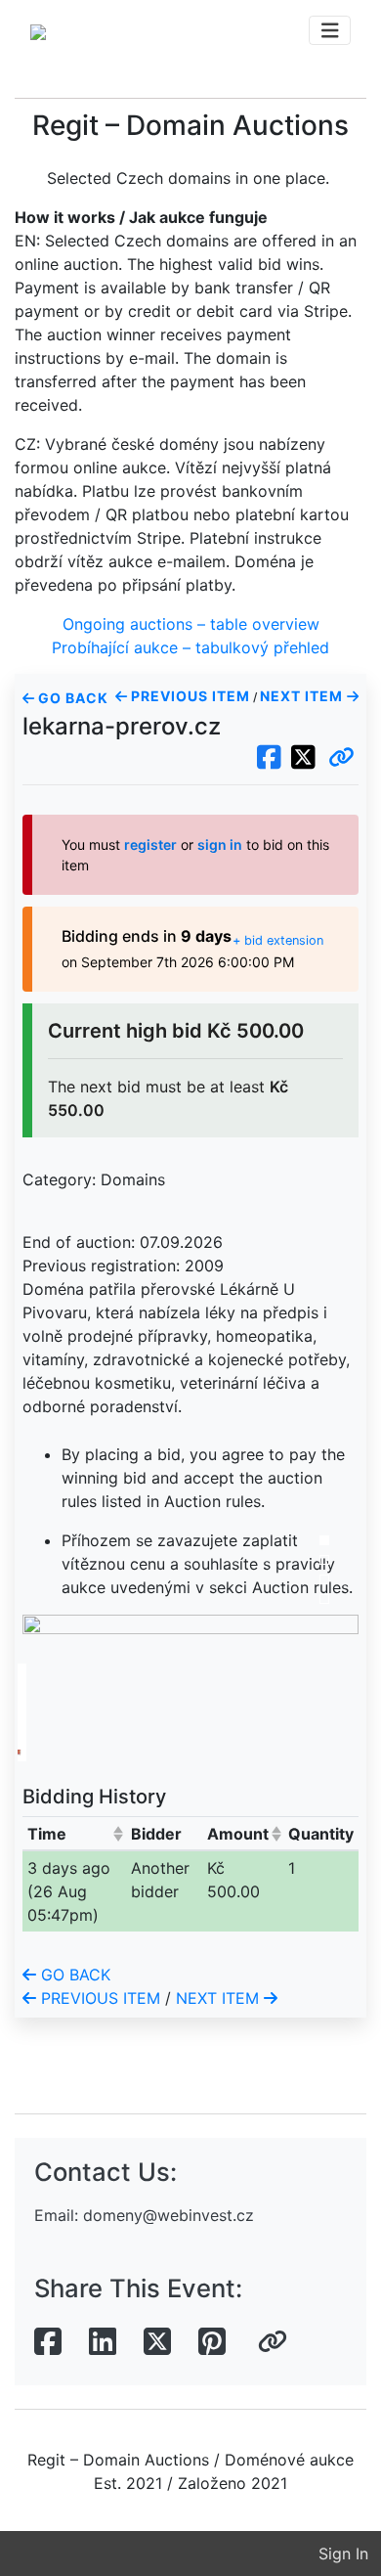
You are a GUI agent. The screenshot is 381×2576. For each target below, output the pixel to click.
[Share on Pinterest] (212, 2342)
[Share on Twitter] (157, 2342)
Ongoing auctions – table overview (191, 624)
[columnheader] (74, 1833)
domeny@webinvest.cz (169, 2215)
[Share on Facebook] (48, 2342)
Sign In (343, 2554)
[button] (341, 758)
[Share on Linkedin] (103, 2342)
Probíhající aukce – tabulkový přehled (190, 647)
